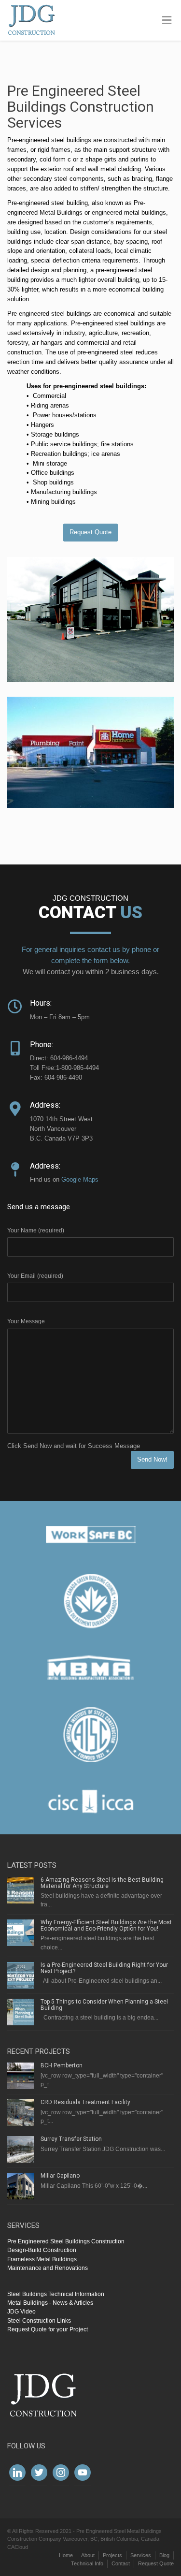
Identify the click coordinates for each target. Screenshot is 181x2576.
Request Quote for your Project (48, 2329)
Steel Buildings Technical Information (56, 2294)
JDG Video (21, 2312)
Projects (112, 2555)
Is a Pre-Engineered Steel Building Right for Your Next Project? (104, 1968)
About (88, 2555)
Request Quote (90, 532)
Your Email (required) (35, 1276)
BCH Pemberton (62, 2065)
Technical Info (87, 2563)
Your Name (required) (36, 1230)
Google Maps (80, 1179)
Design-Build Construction (42, 2250)
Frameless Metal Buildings (42, 2259)
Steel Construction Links (39, 2321)
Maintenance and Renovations (48, 2268)
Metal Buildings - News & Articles (50, 2303)
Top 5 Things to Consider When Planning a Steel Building (104, 2005)
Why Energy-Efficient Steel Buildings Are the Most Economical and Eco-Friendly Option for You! (106, 1925)
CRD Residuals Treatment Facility (85, 2102)
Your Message (26, 1321)
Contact (121, 2563)
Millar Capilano (60, 2176)
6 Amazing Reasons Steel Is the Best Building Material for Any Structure (102, 1883)
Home (66, 2555)
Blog (164, 2555)
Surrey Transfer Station (71, 2139)
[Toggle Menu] (167, 21)
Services (141, 2555)
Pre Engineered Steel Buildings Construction (66, 2241)
